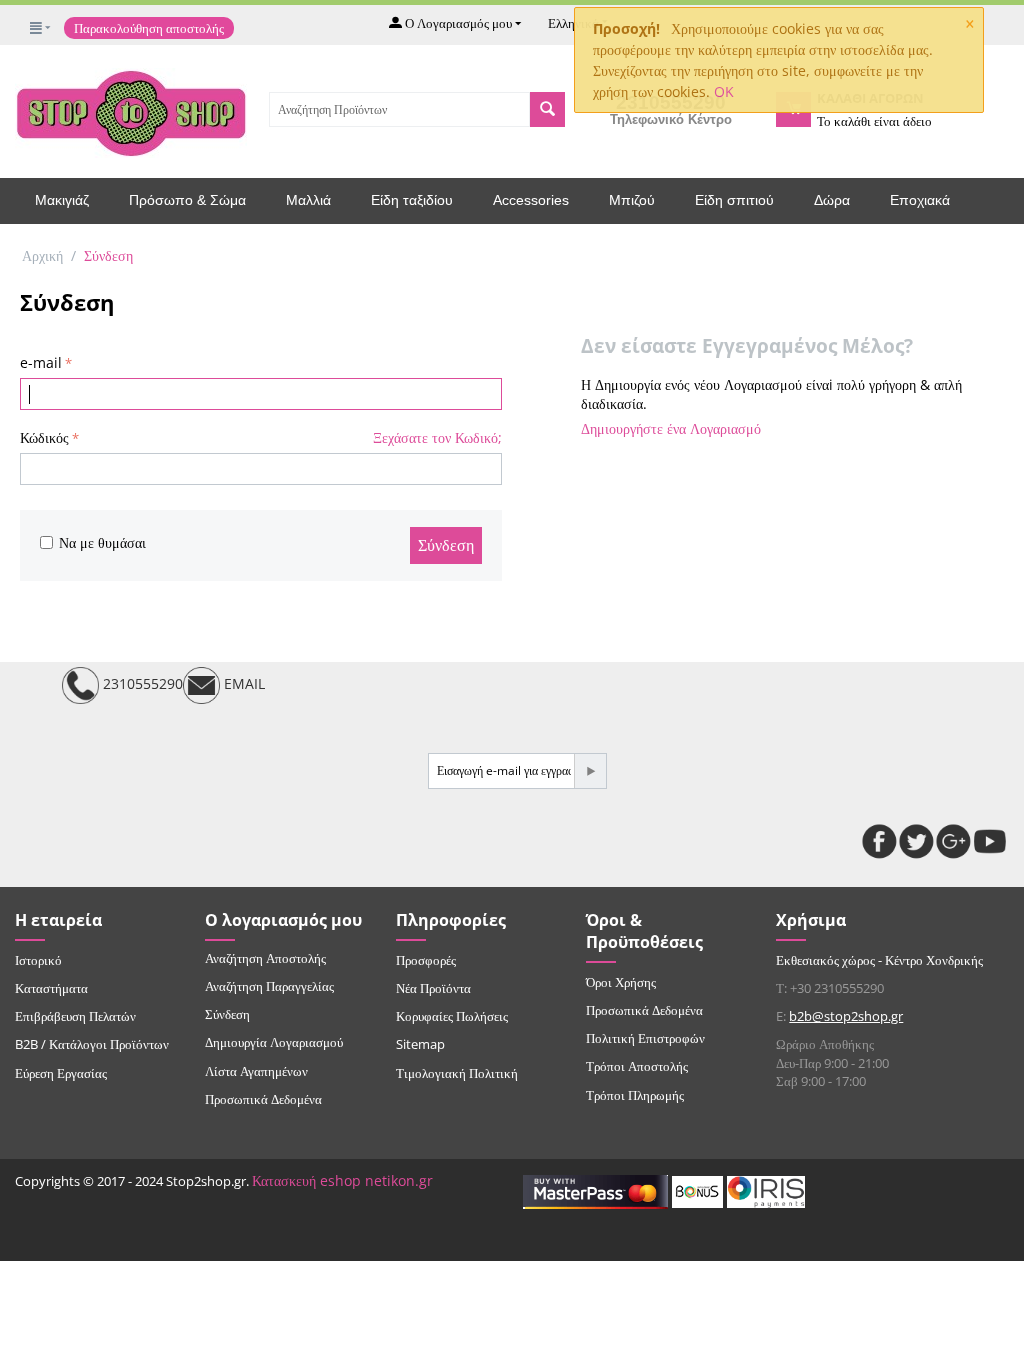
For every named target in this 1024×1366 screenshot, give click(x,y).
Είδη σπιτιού (734, 200)
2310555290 (141, 683)
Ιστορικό (38, 960)
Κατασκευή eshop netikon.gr (342, 1180)
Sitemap (420, 1044)
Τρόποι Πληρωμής (635, 1095)
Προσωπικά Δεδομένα (263, 1099)
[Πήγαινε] (590, 771)
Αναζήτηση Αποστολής (265, 958)
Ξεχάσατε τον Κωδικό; (437, 437)
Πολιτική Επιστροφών (645, 1038)
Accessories (531, 200)
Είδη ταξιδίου (412, 200)
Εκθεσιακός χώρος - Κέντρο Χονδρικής (879, 960)
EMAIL (242, 683)
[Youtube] (990, 841)
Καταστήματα (51, 988)
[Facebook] (879, 841)
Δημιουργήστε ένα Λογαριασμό (671, 428)
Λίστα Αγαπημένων (256, 1071)
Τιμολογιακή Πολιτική (457, 1073)
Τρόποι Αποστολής (637, 1066)
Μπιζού (632, 200)
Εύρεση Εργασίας (61, 1073)
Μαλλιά (308, 200)
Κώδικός (44, 437)
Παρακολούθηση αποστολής (149, 28)
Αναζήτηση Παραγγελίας (269, 986)
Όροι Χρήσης (621, 982)
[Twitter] (916, 841)
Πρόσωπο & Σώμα (187, 200)
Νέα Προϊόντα (433, 988)
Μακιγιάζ (62, 200)
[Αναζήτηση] (547, 109)
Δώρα (832, 200)
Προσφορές (426, 960)
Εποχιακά (920, 200)
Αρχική (42, 255)
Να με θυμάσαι (102, 542)
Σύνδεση (446, 545)
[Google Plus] (953, 841)
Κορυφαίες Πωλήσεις (452, 1016)
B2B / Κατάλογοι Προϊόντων (92, 1044)
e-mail (41, 362)
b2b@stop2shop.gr (846, 1016)
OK (724, 91)
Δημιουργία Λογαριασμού (274, 1042)
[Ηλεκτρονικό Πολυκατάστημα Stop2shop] (131, 111)
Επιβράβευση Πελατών (75, 1016)
